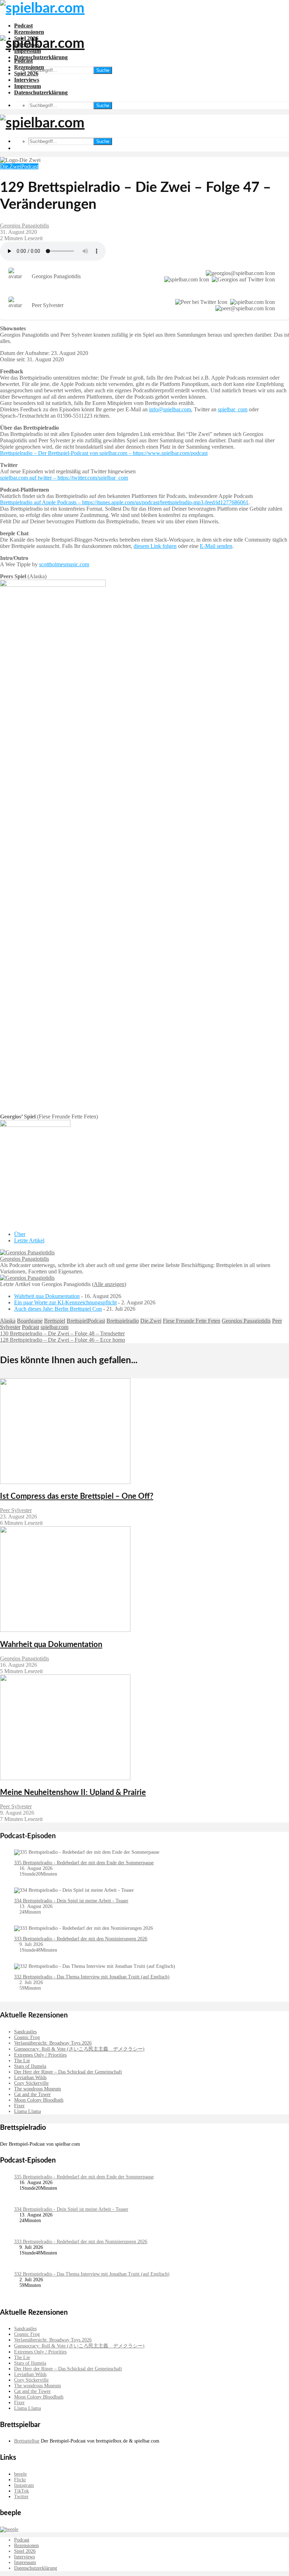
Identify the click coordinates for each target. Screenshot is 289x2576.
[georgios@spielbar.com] (239, 273)
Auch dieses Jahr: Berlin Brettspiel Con (58, 1309)
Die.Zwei (11, 166)
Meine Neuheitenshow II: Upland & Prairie (73, 1792)
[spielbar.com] (185, 280)
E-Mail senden (216, 546)
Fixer (19, 2106)
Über (20, 1234)
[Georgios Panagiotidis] (27, 1252)
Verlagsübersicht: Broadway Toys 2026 (53, 2043)
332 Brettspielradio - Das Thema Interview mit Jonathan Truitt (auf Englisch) (92, 1977)
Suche (103, 70)
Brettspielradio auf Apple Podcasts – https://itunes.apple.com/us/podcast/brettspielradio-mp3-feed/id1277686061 (124, 502)
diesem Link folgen (155, 546)
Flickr (20, 2480)
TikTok (21, 2491)
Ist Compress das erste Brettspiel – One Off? (77, 1496)
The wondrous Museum (38, 2089)
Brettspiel (55, 1321)
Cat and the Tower (32, 2094)
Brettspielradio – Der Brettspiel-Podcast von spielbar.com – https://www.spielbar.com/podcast (104, 453)
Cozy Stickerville (31, 2083)
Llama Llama (27, 2111)
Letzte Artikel (29, 1240)
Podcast (23, 26)
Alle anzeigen (109, 1284)
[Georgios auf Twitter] (242, 280)
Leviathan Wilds (30, 2078)
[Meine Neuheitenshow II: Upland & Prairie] (65, 1778)
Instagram (24, 2485)
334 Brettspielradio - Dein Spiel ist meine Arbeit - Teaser (71, 1901)
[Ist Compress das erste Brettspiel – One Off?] (65, 1482)
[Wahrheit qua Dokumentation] (65, 1630)
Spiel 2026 (26, 73)
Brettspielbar (27, 2441)
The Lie (22, 2061)
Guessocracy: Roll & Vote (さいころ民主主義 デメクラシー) (79, 2049)
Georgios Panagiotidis (24, 226)
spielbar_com (233, 409)
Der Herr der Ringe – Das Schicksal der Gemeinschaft (68, 2072)
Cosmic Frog (27, 2037)
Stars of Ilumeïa (30, 2066)
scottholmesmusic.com (64, 564)
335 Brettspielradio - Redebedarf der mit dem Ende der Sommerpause (84, 1863)
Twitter (21, 2497)
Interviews (27, 80)
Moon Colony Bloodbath (39, 2100)
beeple (20, 2474)
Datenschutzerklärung (41, 57)
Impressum (27, 86)
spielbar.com (54, 1327)
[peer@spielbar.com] (244, 308)
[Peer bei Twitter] (200, 302)
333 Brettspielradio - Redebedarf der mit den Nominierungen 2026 (81, 1939)
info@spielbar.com (170, 409)
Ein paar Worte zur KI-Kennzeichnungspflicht (65, 1302)
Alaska (8, 1321)
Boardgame (30, 1321)
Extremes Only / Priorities (40, 2055)
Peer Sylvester (16, 1510)
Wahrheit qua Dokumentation (47, 1296)
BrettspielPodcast (86, 1321)
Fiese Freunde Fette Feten (192, 1321)
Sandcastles (25, 2032)
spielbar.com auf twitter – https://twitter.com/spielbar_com (64, 478)
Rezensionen (29, 32)
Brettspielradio (123, 1321)
